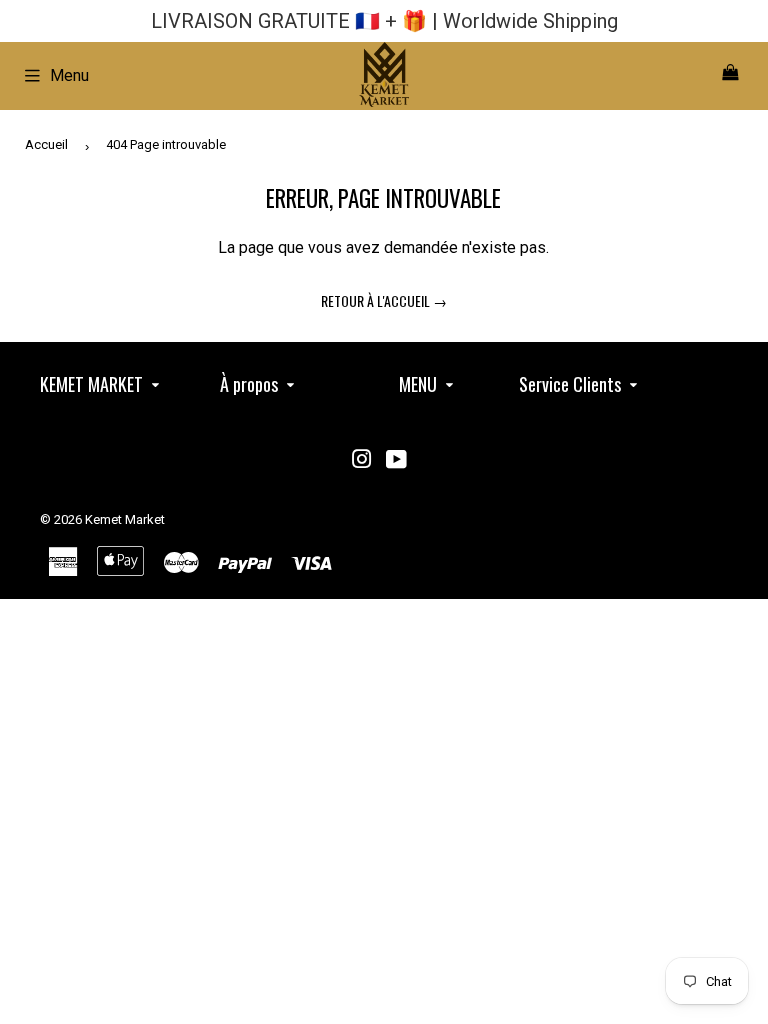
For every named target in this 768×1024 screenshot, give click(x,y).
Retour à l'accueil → (384, 300)
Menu (69, 75)
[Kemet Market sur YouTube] (396, 461)
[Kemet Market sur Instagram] (362, 461)
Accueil (46, 144)
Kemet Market (125, 519)
